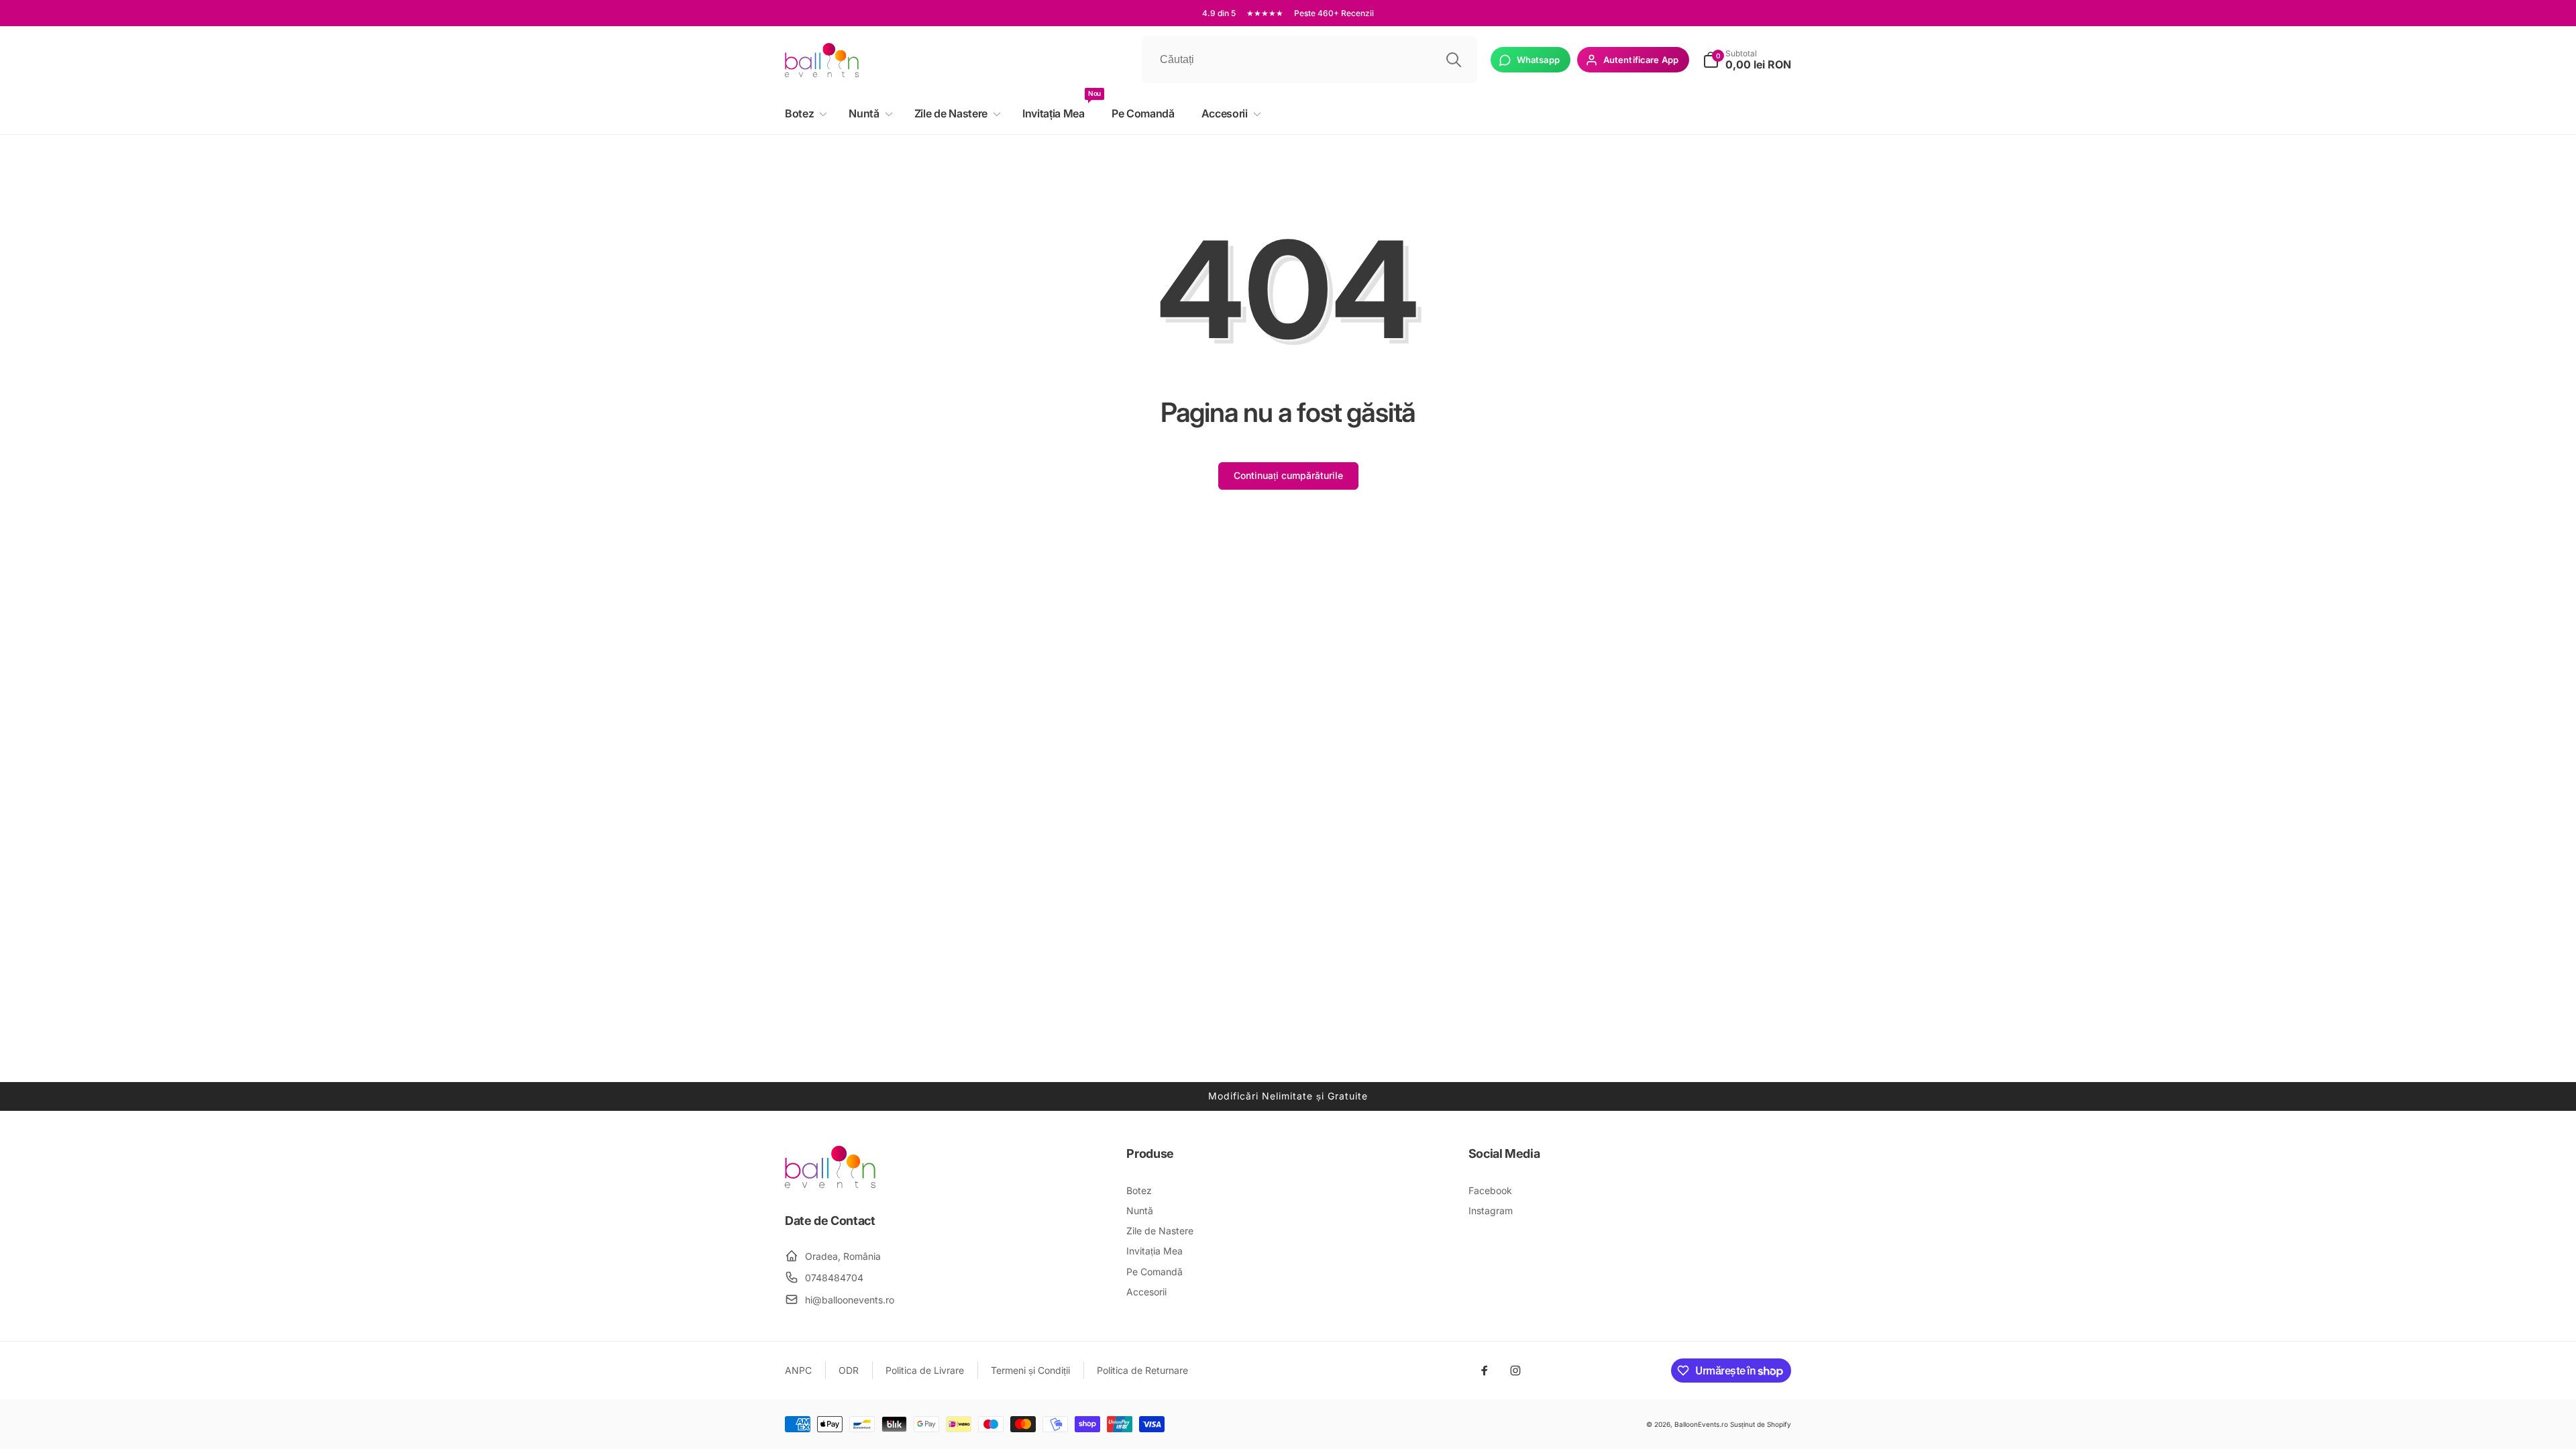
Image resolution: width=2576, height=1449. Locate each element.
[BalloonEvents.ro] (830, 1184)
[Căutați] (1454, 60)
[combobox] (1309, 60)
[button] (803, 114)
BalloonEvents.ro (1701, 1424)
